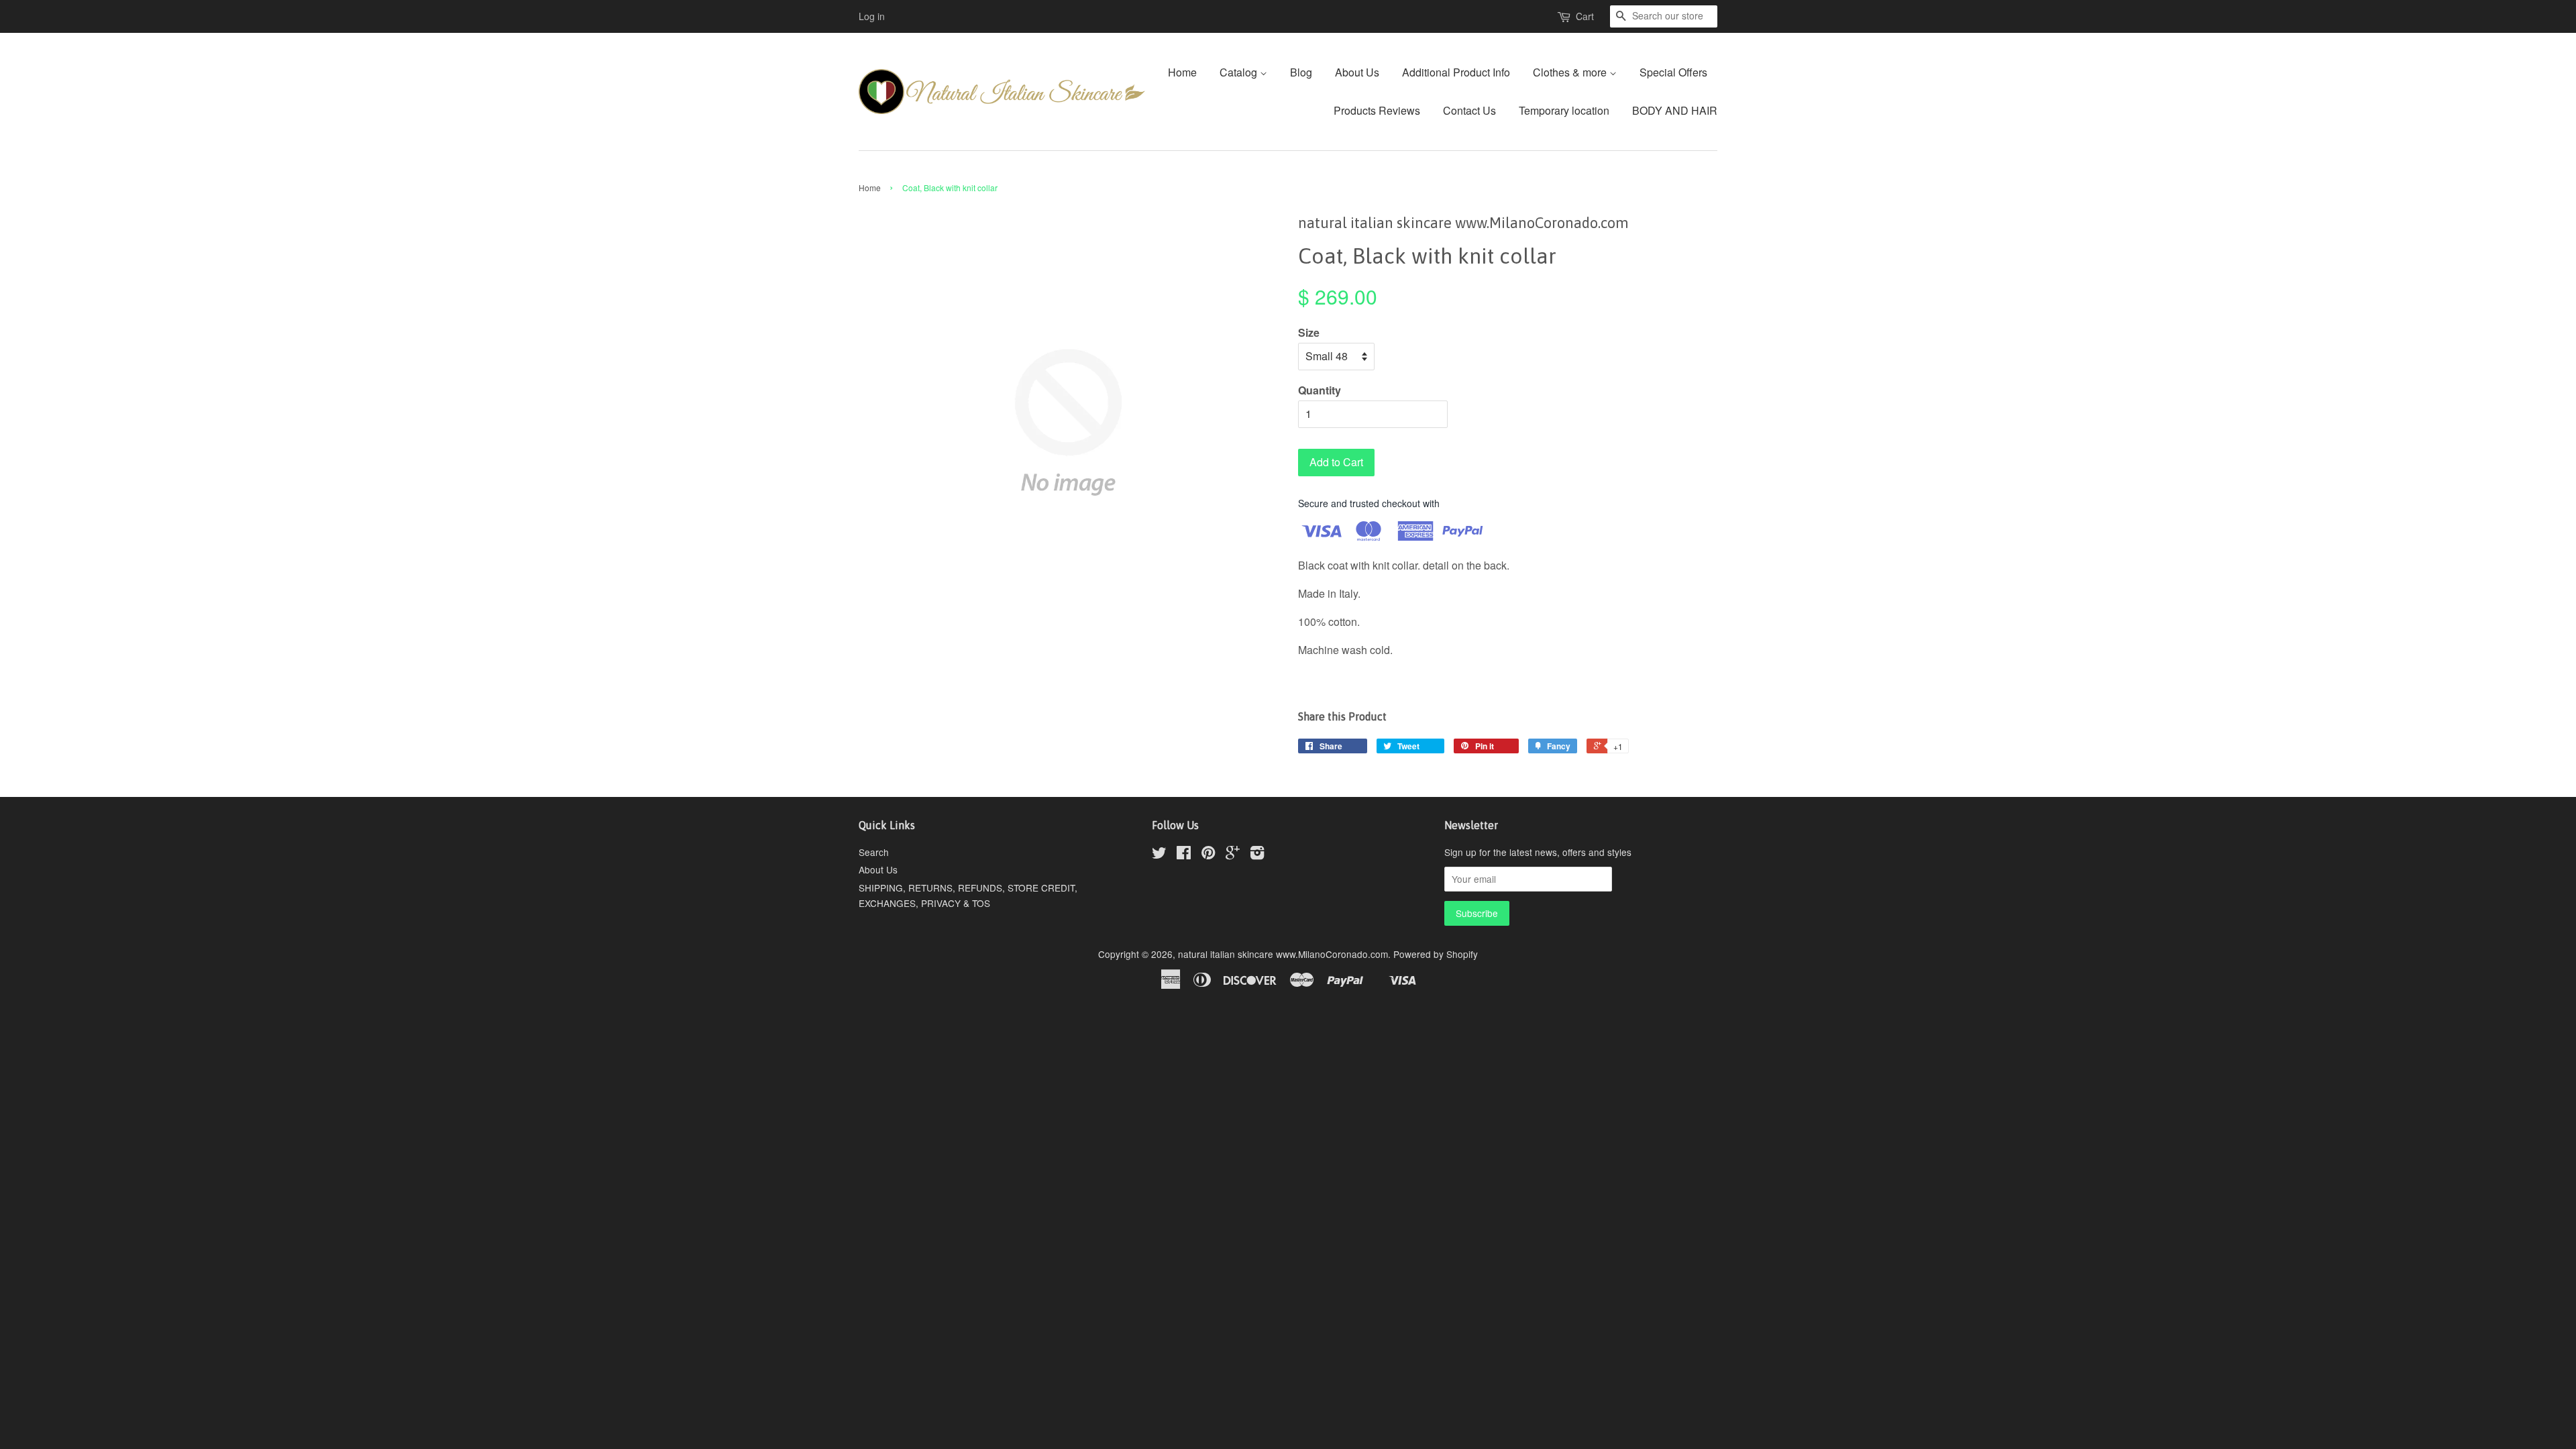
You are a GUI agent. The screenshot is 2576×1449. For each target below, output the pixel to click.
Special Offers (1673, 72)
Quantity (1320, 390)
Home (1182, 72)
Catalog (1240, 72)
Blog (1301, 72)
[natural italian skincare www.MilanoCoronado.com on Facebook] (1184, 855)
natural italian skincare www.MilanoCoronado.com (1283, 954)
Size (1309, 332)
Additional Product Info (1456, 72)
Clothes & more (1571, 72)
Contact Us (1469, 110)
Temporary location (1564, 110)
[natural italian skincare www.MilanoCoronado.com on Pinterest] (1208, 855)
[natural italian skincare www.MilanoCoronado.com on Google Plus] (1233, 855)
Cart (1585, 16)
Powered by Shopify (1436, 954)
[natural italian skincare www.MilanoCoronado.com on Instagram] (1257, 855)
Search (874, 852)
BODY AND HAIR (1675, 110)
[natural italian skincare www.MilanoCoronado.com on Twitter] (1159, 855)
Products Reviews (1377, 110)
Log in (872, 16)
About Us (1357, 72)
